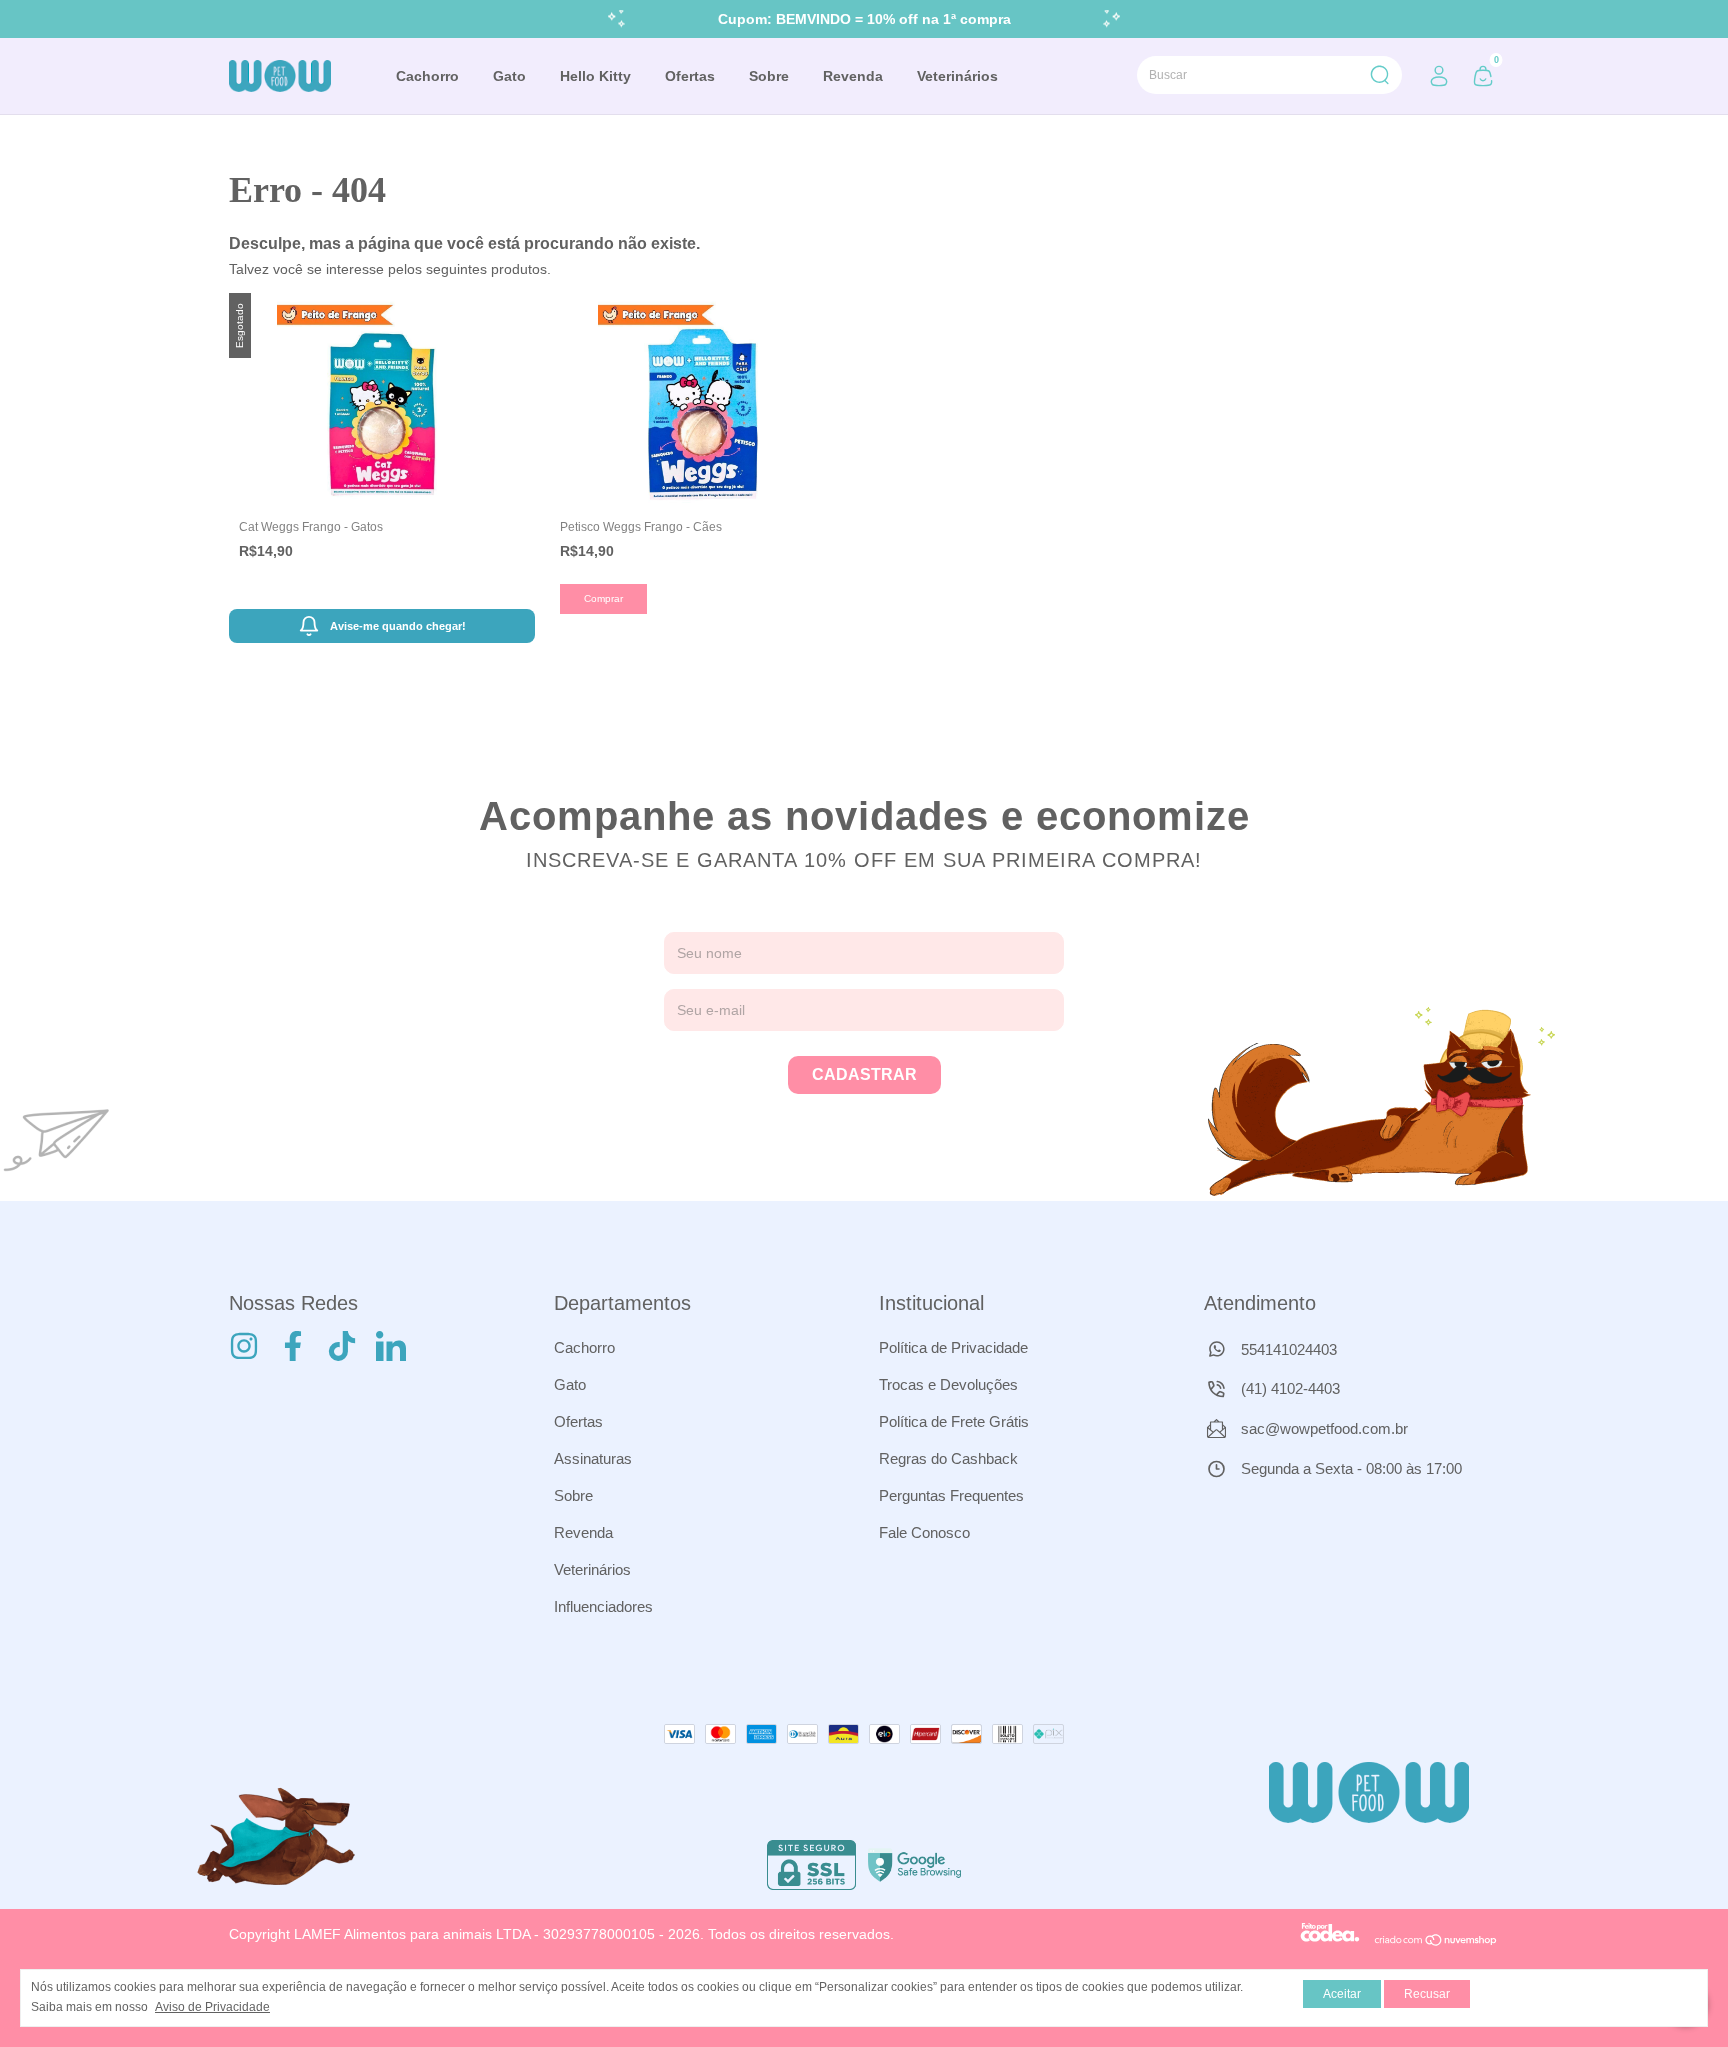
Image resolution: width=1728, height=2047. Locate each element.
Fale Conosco (924, 1532)
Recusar (1427, 1994)
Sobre (769, 76)
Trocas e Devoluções (948, 1384)
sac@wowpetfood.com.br (1324, 1428)
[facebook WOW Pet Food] (293, 1346)
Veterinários (957, 76)
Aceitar (1342, 1994)
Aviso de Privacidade (212, 2007)
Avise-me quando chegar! (398, 626)
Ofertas (690, 76)
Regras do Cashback (948, 1458)
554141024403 (1287, 1349)
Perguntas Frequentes (951, 1495)
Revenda (853, 76)
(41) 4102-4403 (1288, 1388)
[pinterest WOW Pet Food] (391, 1346)
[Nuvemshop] (1436, 1942)
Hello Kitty (595, 76)
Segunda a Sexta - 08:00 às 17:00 (1349, 1468)
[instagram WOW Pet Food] (244, 1346)
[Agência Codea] (1330, 1942)
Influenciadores (603, 1606)
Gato (509, 76)
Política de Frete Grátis (954, 1421)
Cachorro (427, 76)
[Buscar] (1378, 75)
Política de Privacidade (953, 1347)
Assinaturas (593, 1458)
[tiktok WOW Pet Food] (342, 1346)
